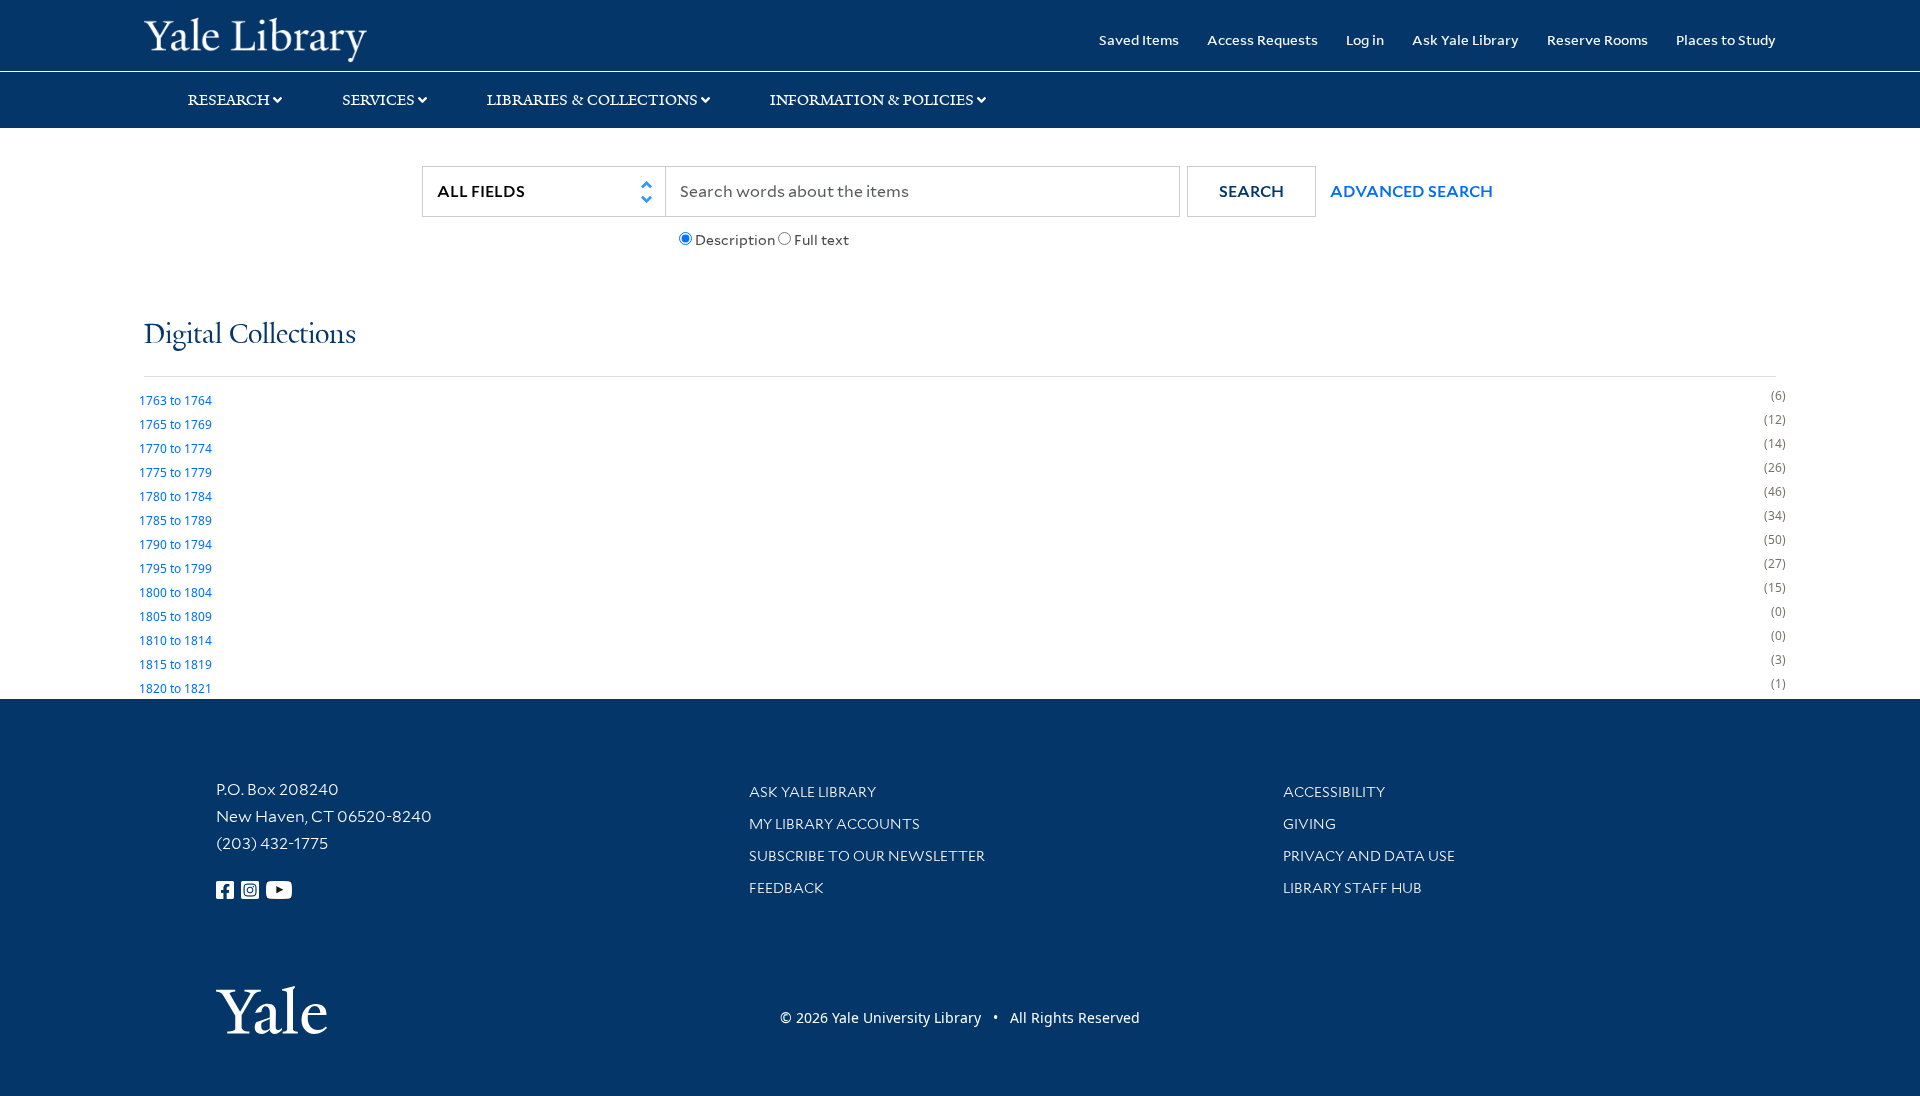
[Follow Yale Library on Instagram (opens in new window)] (250, 890)
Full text (821, 240)
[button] (1251, 191)
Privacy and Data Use (1369, 856)
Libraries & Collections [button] (592, 100)
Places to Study (1726, 39)
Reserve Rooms (1597, 39)
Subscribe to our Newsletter (867, 856)
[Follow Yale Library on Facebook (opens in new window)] (225, 890)
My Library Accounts (834, 824)
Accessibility (1334, 792)
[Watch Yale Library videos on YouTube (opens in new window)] (279, 890)
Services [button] (378, 100)
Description (735, 240)
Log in (1365, 39)
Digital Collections (250, 335)
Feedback (786, 888)
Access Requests (1262, 39)
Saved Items (1139, 39)
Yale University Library (266, 38)
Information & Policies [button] (872, 100)
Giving (1309, 824)
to (175, 400)
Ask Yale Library (1465, 39)
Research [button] (229, 100)
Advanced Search (1411, 191)
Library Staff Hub (1352, 888)
